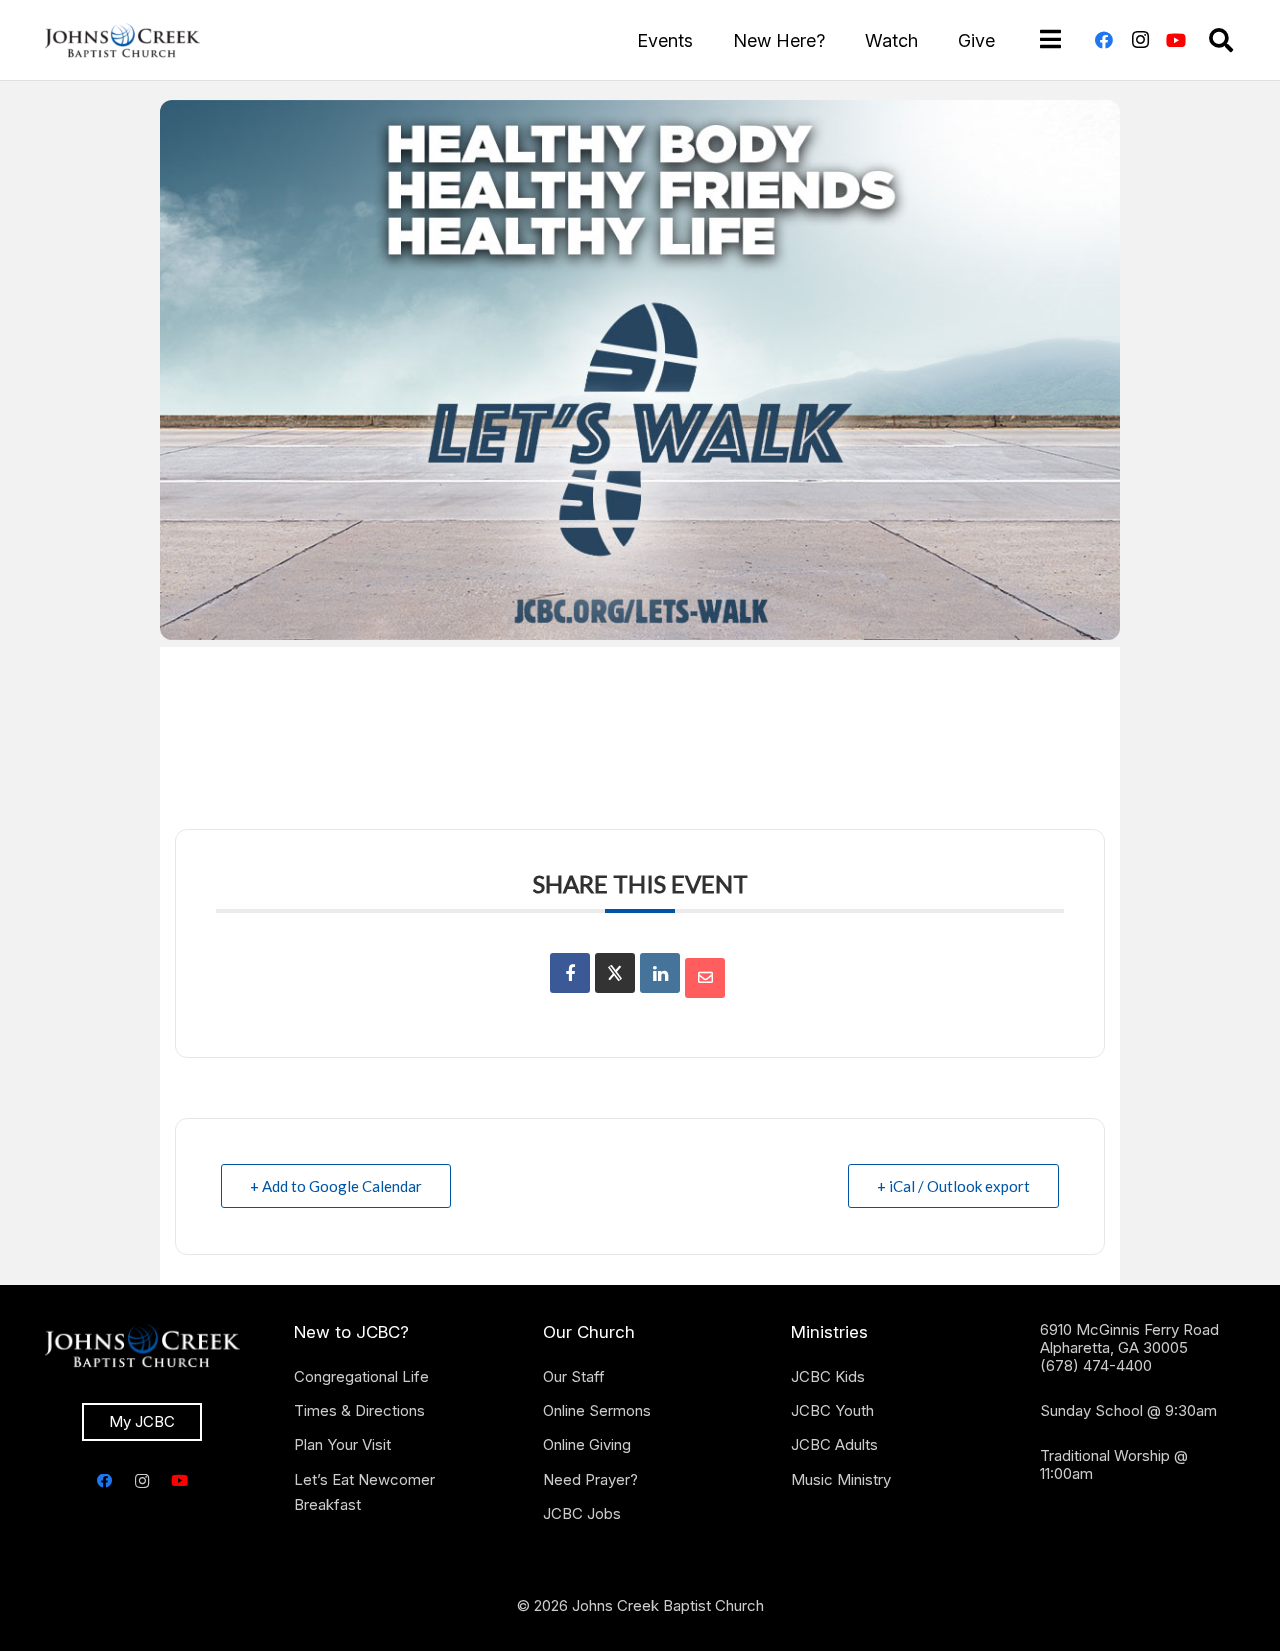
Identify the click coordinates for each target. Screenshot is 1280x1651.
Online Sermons (597, 1410)
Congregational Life (361, 1376)
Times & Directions (359, 1410)
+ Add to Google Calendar (336, 1186)
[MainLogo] (122, 40)
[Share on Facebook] (570, 973)
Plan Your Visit (342, 1444)
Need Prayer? (590, 1479)
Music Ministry (841, 1479)
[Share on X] (615, 973)
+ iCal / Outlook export (953, 1186)
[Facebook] (1104, 40)
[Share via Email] (705, 978)
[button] (1220, 40)
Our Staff (574, 1376)
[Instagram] (1140, 40)
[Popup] (1050, 40)
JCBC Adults (834, 1444)
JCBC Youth (832, 1410)
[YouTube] (1176, 40)
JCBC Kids (828, 1376)
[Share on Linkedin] (660, 973)
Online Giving (587, 1444)
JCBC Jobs (582, 1513)
